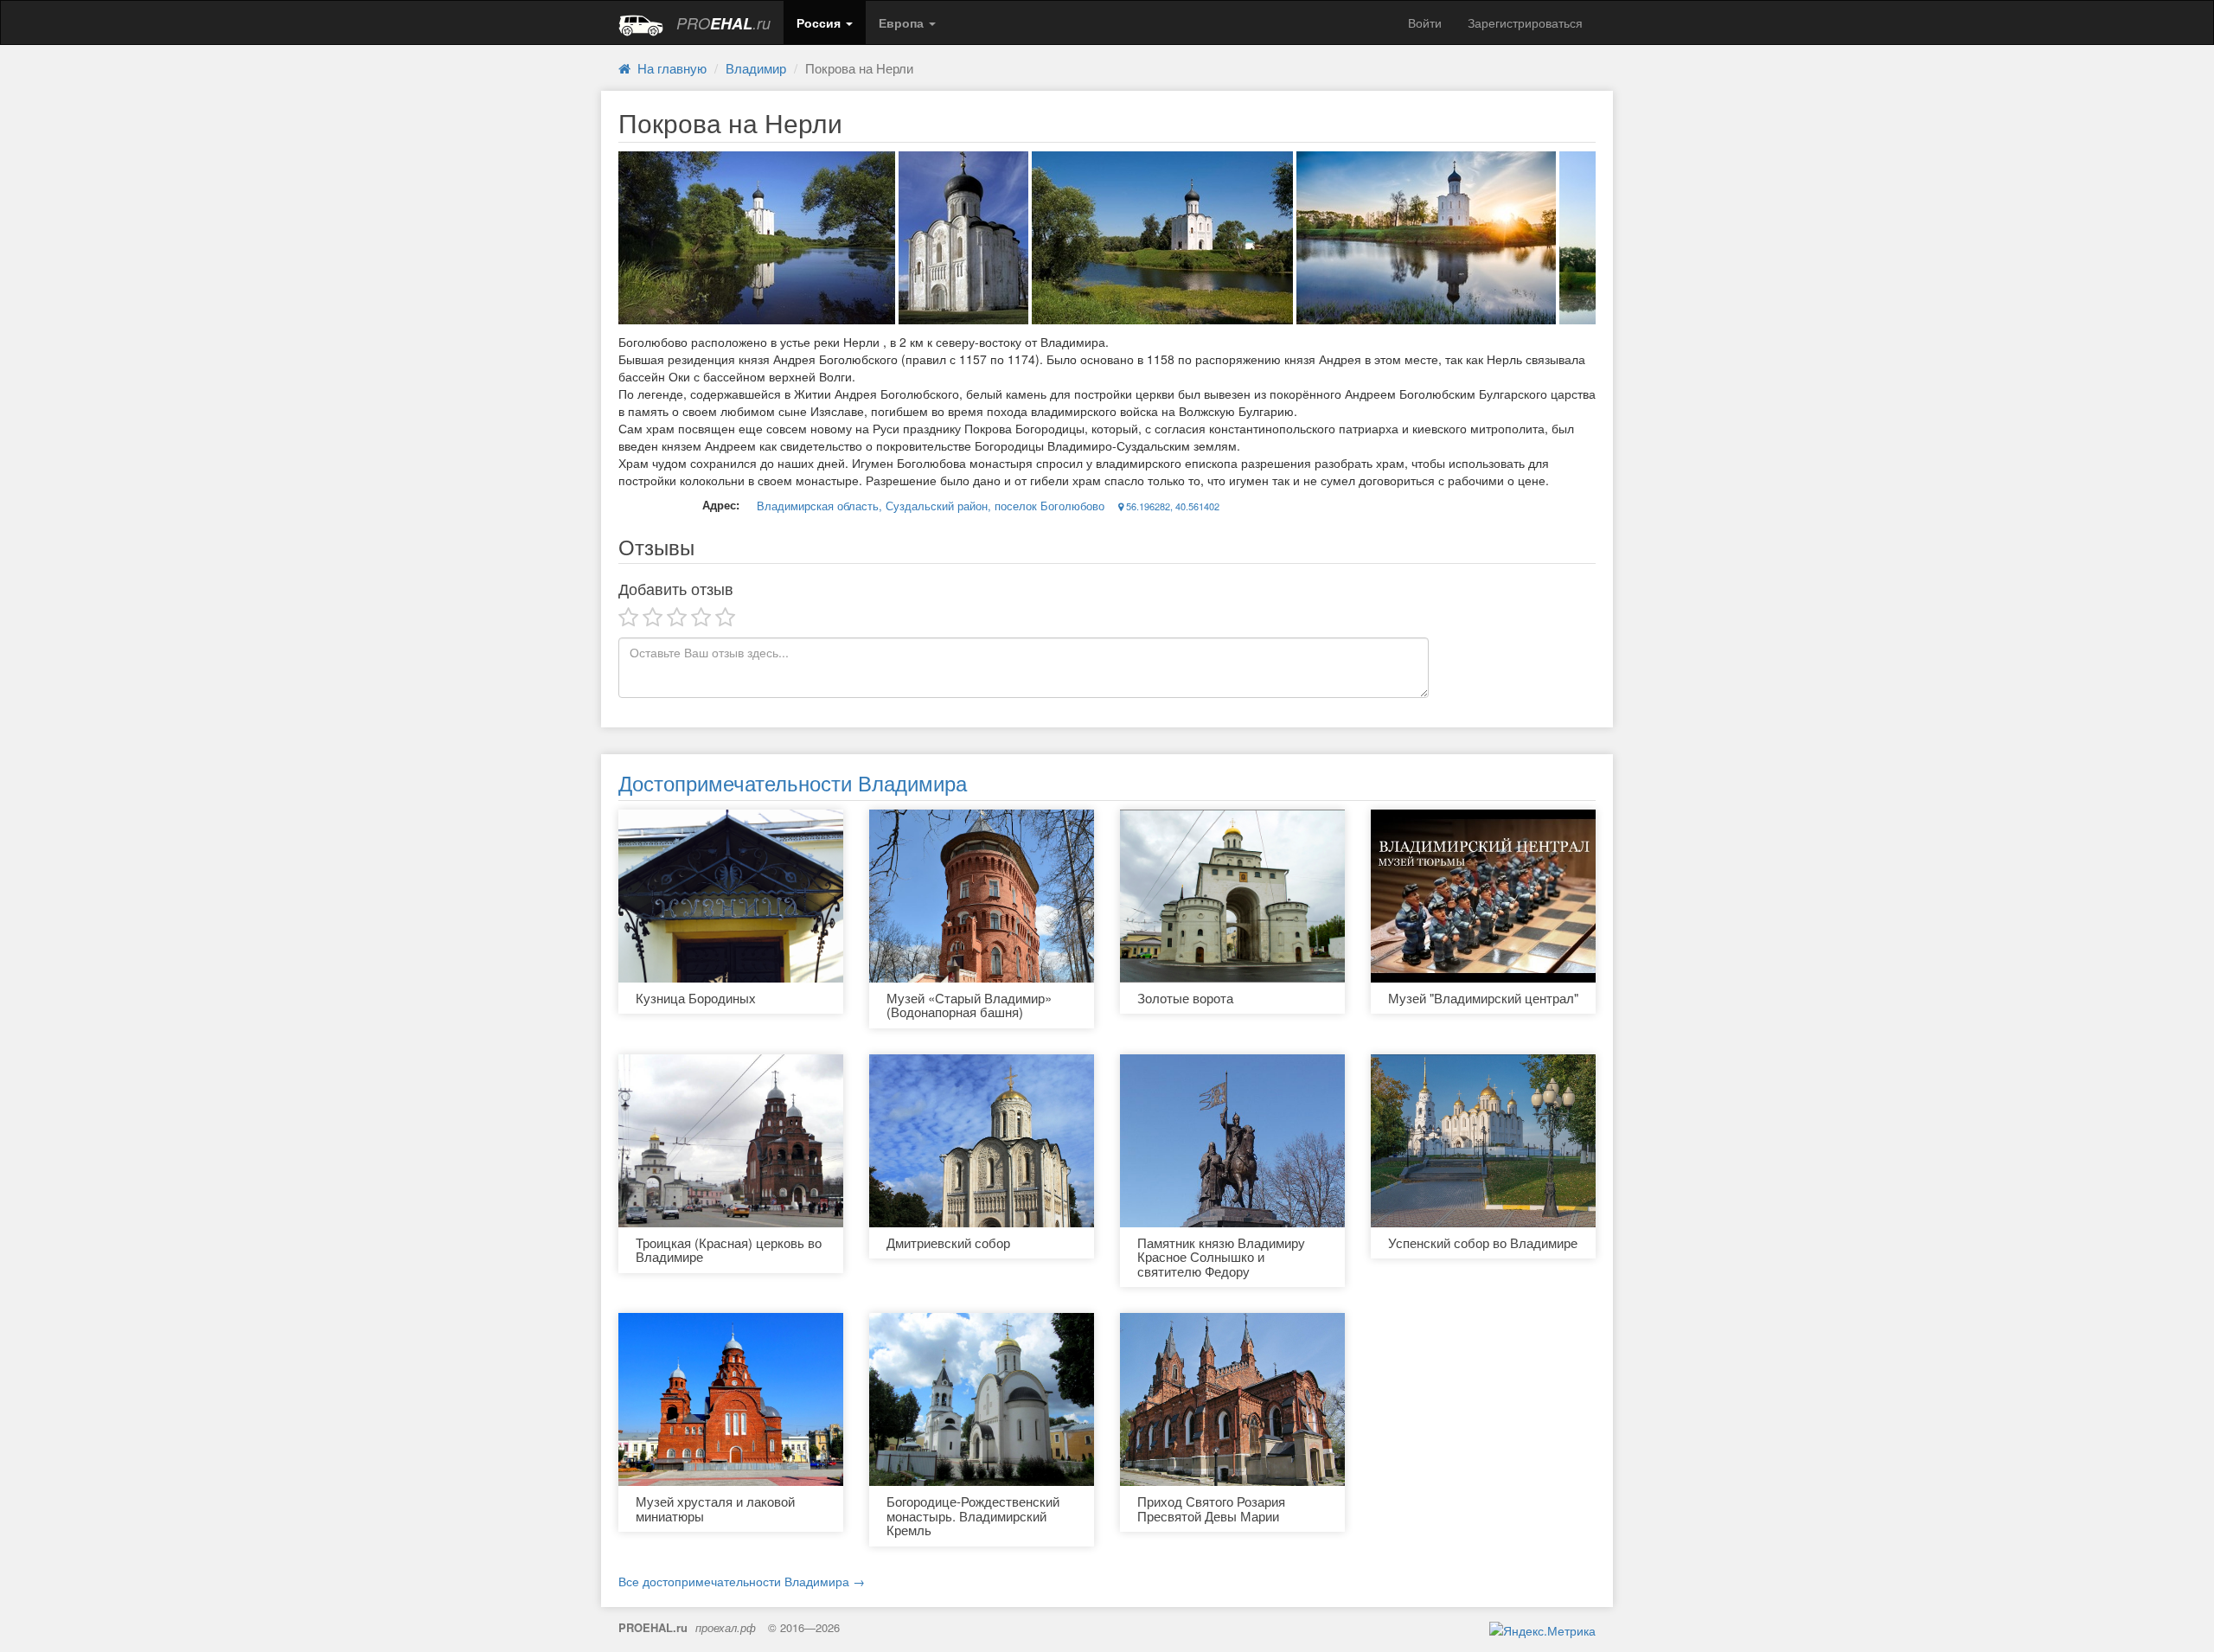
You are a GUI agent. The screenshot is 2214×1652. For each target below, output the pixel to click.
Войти (1425, 22)
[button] (825, 22)
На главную (669, 68)
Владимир (756, 68)
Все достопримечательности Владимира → (742, 1581)
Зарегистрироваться (1525, 22)
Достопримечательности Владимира (793, 782)
